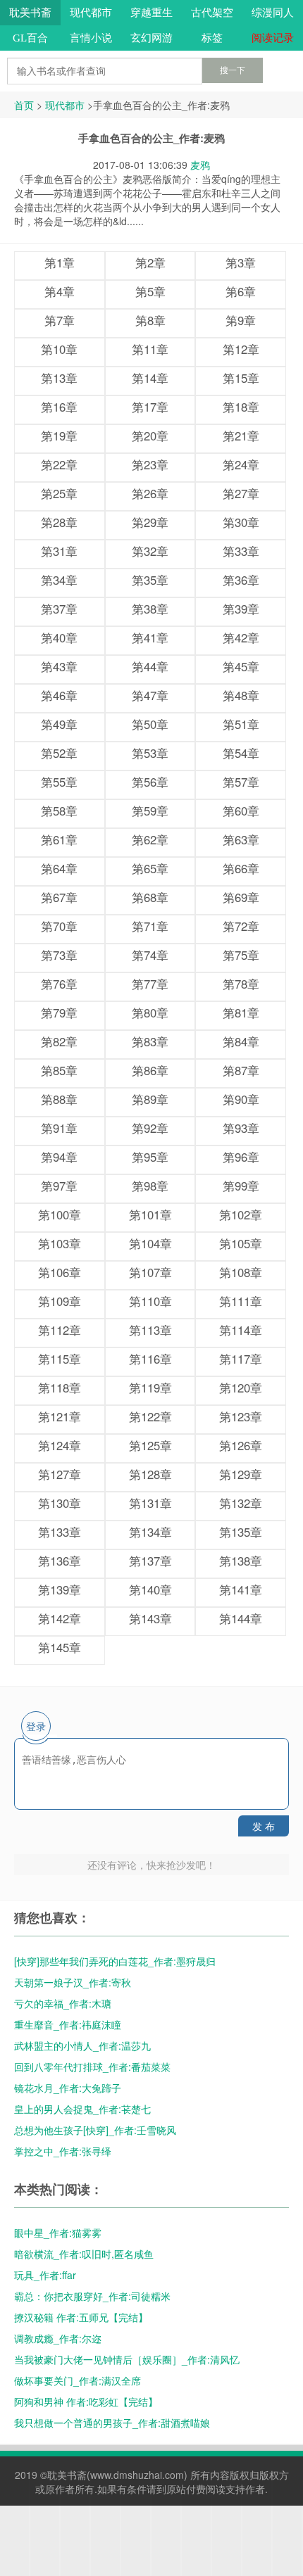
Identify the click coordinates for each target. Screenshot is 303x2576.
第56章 (150, 782)
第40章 (59, 637)
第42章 (241, 637)
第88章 (59, 1099)
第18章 (241, 407)
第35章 (150, 580)
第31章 (59, 551)
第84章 (241, 1041)
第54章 (241, 753)
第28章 (59, 522)
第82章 (59, 1041)
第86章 (150, 1070)
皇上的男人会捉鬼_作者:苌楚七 (82, 2109)
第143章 (150, 1618)
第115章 (60, 1359)
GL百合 (30, 38)
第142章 (60, 1618)
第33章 (241, 551)
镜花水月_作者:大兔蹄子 (68, 2088)
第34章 (59, 580)
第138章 (241, 1561)
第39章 (241, 609)
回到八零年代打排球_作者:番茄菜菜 (92, 2067)
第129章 (241, 1474)
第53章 (150, 753)
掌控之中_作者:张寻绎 (63, 2151)
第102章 (241, 1214)
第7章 (60, 320)
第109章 (60, 1301)
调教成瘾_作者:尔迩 (58, 2338)
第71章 (150, 926)
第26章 (150, 493)
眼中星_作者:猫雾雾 (58, 2233)
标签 (212, 38)
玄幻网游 (151, 38)
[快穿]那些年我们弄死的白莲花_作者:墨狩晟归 (115, 1961)
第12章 (241, 349)
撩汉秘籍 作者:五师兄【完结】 (81, 2317)
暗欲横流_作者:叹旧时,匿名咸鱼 (84, 2254)
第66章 (241, 868)
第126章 (241, 1445)
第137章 (150, 1561)
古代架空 (212, 13)
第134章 (150, 1532)
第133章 (60, 1532)
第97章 (59, 1186)
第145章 (60, 1647)
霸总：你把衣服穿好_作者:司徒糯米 (92, 2296)
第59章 (150, 811)
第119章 (150, 1388)
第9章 (241, 320)
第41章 (150, 637)
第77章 (150, 984)
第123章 (241, 1416)
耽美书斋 (30, 13)
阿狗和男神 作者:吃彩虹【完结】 (86, 2401)
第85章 (59, 1070)
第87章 (241, 1070)
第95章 (150, 1157)
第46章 (59, 695)
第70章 (59, 926)
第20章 (150, 436)
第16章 (59, 407)
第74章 (150, 955)
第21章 (241, 436)
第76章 (59, 984)
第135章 (241, 1532)
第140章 (150, 1590)
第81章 (241, 1013)
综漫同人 (273, 13)
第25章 (59, 493)
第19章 (59, 436)
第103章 (60, 1243)
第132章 (241, 1503)
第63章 (241, 839)
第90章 (241, 1099)
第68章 (150, 897)
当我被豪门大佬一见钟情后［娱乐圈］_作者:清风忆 (127, 2359)
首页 (24, 105)
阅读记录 (273, 38)
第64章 (59, 868)
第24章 (241, 464)
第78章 (241, 984)
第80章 (150, 1013)
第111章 (241, 1301)
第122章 (150, 1416)
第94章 (59, 1157)
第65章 (150, 868)
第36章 (241, 580)
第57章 (241, 782)
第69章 (241, 897)
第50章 (150, 724)
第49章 (59, 724)
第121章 (60, 1416)
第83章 (150, 1041)
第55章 (59, 782)
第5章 (150, 291)
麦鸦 (200, 165)
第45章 (241, 666)
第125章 (150, 1445)
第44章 (150, 666)
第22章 (59, 464)
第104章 (150, 1243)
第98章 (150, 1186)
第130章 (60, 1503)
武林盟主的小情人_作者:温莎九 (82, 2045)
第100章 (60, 1214)
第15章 (241, 378)
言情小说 (91, 38)
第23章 (150, 464)
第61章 (59, 839)
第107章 (150, 1272)
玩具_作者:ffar (45, 2275)
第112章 (60, 1330)
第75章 (241, 955)
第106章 (60, 1272)
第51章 (241, 724)
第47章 (150, 695)
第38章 (150, 609)
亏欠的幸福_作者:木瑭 (63, 2003)
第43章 (59, 666)
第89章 (150, 1099)
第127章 (60, 1474)
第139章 (60, 1590)
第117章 (241, 1359)
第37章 (59, 609)
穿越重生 (151, 13)
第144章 (241, 1618)
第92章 (150, 1128)
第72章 (241, 926)
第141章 (241, 1590)
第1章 (60, 262)
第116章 (150, 1359)
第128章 (150, 1474)
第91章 (59, 1128)
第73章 (59, 955)
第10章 (59, 349)
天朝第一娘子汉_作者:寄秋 (73, 1982)
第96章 (241, 1157)
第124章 (60, 1445)
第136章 (60, 1561)
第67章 (59, 897)
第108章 (241, 1272)
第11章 (150, 349)
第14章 (150, 378)
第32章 (150, 551)
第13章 (59, 378)
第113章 (150, 1330)
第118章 (60, 1388)
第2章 (150, 262)
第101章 (150, 1214)
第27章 (241, 493)
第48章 (241, 695)
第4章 (60, 291)
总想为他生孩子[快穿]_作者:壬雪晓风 (95, 2130)
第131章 (150, 1503)
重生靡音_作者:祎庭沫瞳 (68, 2024)
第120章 (241, 1388)
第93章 (241, 1128)
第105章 (241, 1243)
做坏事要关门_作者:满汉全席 (78, 2380)
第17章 (150, 407)
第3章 (241, 262)
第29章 (150, 522)
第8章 (150, 320)
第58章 (59, 811)
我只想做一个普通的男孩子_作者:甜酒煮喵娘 (112, 2423)
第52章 (59, 753)
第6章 (241, 291)
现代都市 (91, 13)
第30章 (241, 522)
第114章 (241, 1330)
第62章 (150, 839)
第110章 (150, 1301)
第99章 (241, 1186)
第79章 (59, 1013)
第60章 (241, 811)
